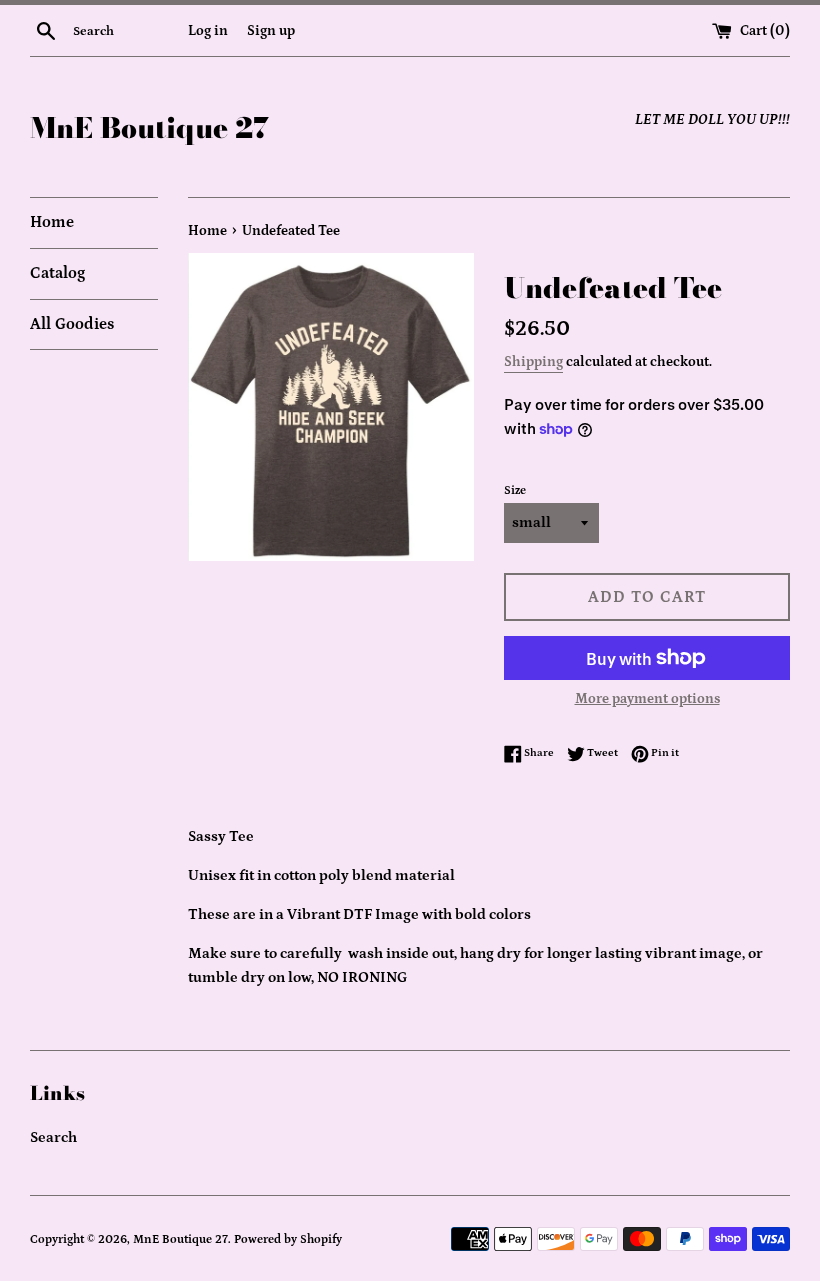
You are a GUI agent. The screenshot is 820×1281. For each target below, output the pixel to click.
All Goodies (72, 324)
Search (53, 1137)
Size (515, 490)
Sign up (271, 31)
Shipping (533, 362)
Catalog (57, 273)
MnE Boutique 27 (149, 127)
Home (52, 222)
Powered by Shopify (288, 1239)
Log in (208, 31)
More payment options (647, 699)
